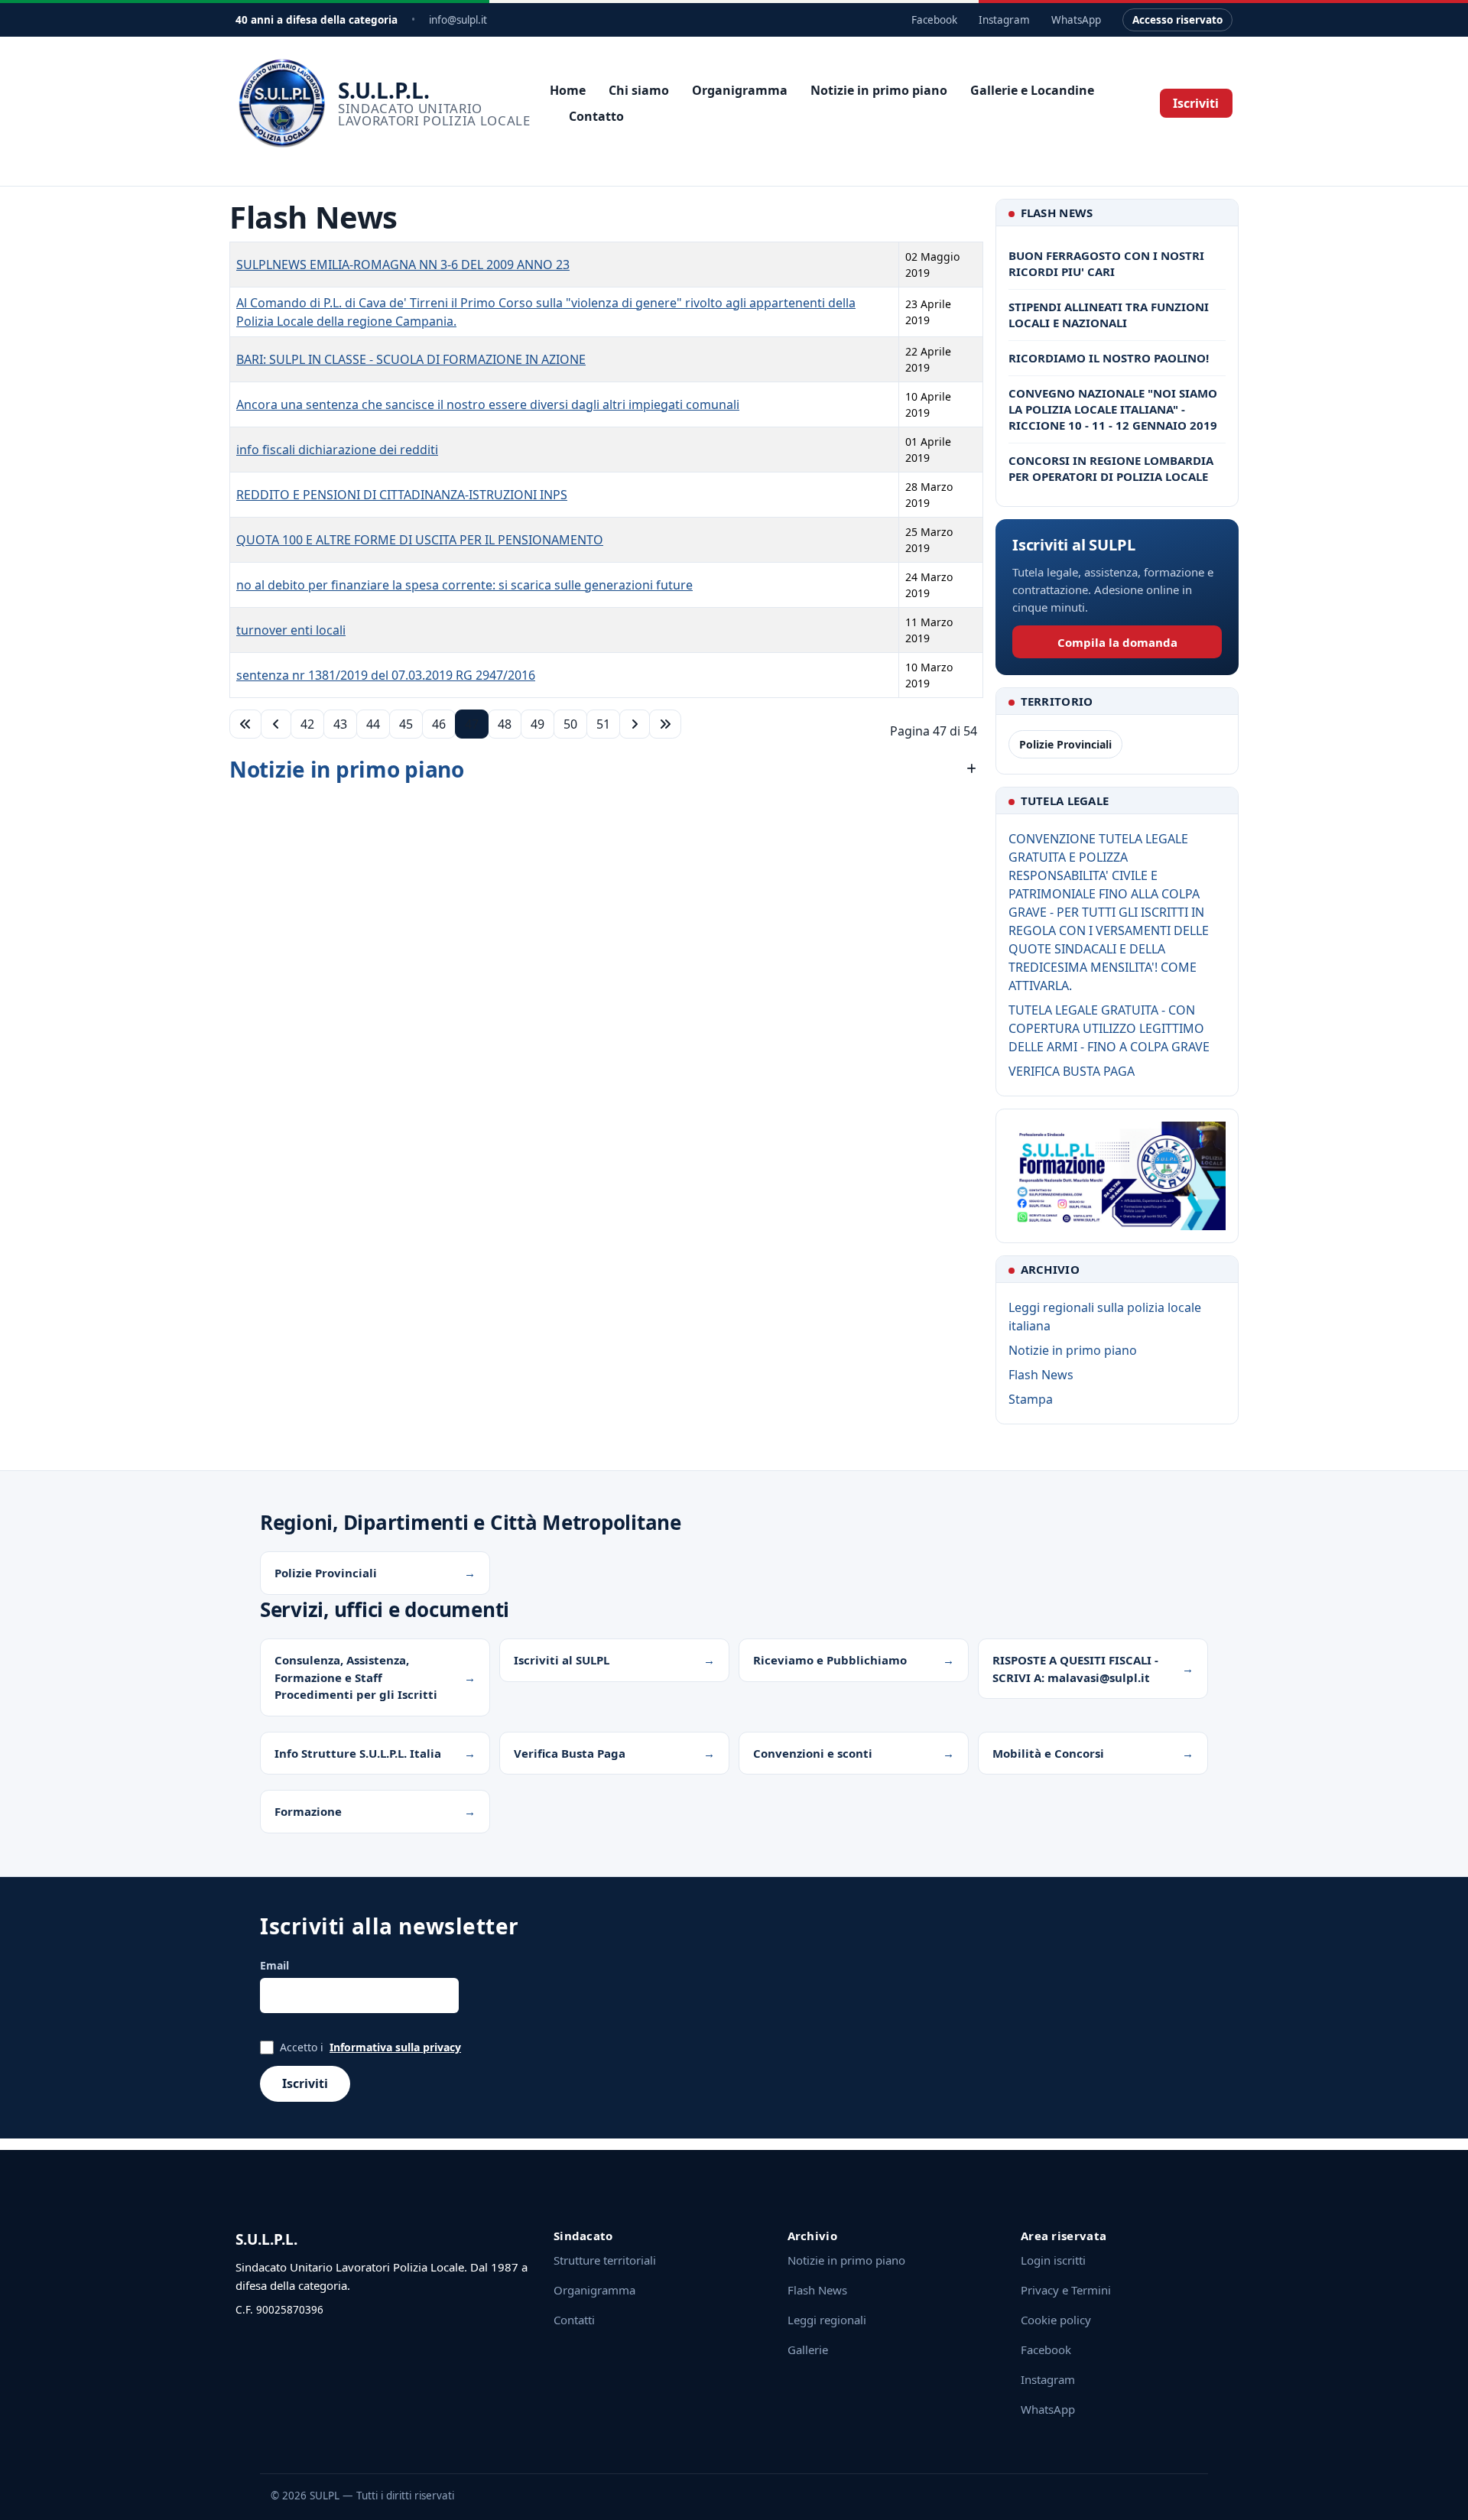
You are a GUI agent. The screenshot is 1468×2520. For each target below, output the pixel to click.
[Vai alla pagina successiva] (635, 724)
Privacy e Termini (1066, 2290)
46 (439, 724)
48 (505, 724)
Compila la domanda (1117, 642)
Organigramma (740, 90)
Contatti (574, 2320)
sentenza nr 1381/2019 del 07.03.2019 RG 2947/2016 (386, 675)
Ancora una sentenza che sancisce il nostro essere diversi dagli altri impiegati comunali (488, 404)
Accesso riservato (1177, 20)
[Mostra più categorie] (971, 769)
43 (340, 724)
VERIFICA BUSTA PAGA (1072, 1071)
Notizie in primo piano (879, 90)
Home (568, 90)
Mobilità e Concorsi (1048, 1753)
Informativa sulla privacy (395, 2047)
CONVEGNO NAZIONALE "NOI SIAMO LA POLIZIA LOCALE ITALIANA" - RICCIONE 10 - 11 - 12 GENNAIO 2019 (1113, 409)
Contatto (596, 116)
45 (406, 724)
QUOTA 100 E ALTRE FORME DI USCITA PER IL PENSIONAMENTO (420, 540)
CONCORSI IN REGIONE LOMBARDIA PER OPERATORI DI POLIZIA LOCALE (1111, 468)
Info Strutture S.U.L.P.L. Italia (358, 1753)
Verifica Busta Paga (570, 1753)
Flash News (1041, 1375)
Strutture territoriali (605, 2260)
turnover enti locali (291, 630)
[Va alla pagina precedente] (276, 724)
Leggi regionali (827, 2320)
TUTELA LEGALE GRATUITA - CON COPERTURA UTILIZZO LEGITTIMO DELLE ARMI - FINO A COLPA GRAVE (1109, 1028)
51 (603, 724)
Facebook (934, 20)
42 (307, 724)
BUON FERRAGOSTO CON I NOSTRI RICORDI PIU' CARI (1106, 263)
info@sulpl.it (458, 20)
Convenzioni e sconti (813, 1753)
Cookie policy (1056, 2320)
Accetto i (370, 2047)
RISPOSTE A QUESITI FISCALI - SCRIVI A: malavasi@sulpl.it (1075, 1669)
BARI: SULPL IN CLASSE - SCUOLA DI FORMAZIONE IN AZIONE (411, 359)
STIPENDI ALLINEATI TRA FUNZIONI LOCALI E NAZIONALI (1109, 315)
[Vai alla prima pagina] (245, 724)
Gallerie (808, 2350)
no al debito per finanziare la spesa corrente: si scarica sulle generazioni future (464, 585)
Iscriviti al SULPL (562, 1660)
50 (570, 724)
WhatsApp (1076, 20)
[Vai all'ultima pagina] (665, 724)
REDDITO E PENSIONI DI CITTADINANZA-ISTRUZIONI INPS (402, 495)
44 (373, 724)
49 (538, 724)
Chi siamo (639, 90)
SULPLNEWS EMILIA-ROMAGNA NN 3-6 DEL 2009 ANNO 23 (403, 265)
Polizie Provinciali (1065, 744)
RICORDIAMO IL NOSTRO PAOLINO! (1109, 358)
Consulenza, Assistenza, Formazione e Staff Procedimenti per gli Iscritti (356, 1677)
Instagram (1004, 20)
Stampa (1031, 1399)
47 (472, 724)
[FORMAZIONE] (1117, 1176)
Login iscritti (1053, 2260)
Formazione (308, 1811)
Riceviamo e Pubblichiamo (830, 1660)
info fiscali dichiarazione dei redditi (337, 450)
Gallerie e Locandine (1032, 90)
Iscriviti (1196, 103)
